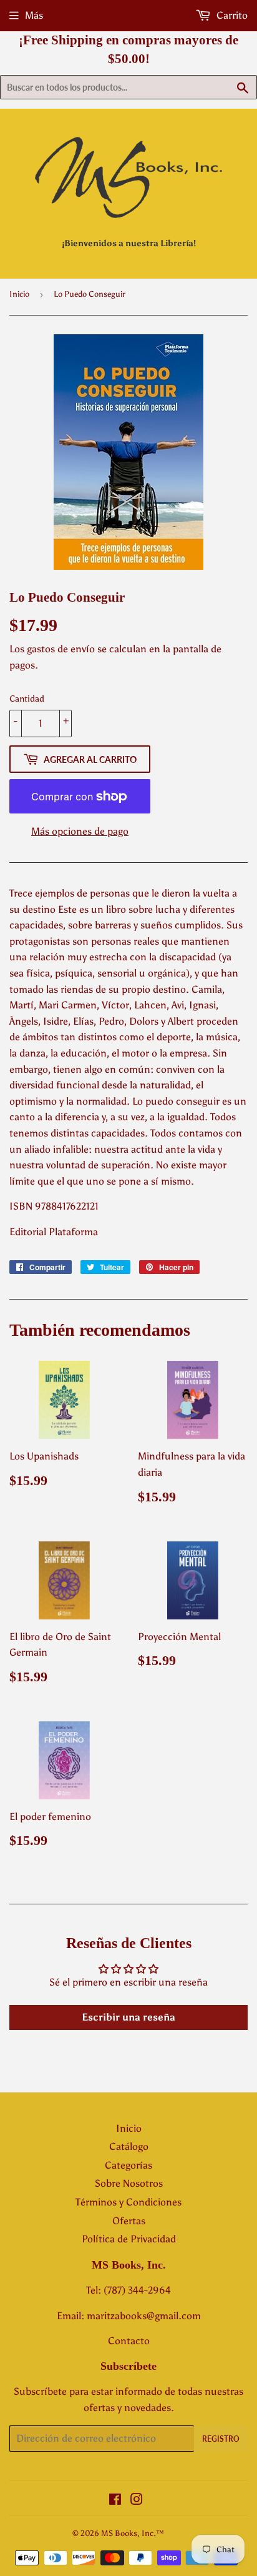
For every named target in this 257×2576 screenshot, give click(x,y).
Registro (221, 2439)
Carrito (231, 15)
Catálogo (129, 2146)
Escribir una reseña (128, 2017)
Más (34, 15)
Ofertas (129, 2221)
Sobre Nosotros (129, 2183)
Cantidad (27, 699)
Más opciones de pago (80, 831)
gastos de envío (61, 649)
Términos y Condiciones (128, 2202)
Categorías (128, 2165)
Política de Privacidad (129, 2239)
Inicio (19, 294)
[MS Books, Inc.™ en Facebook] (115, 2501)
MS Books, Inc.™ (133, 2533)
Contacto (129, 2341)
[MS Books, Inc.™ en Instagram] (137, 2501)
